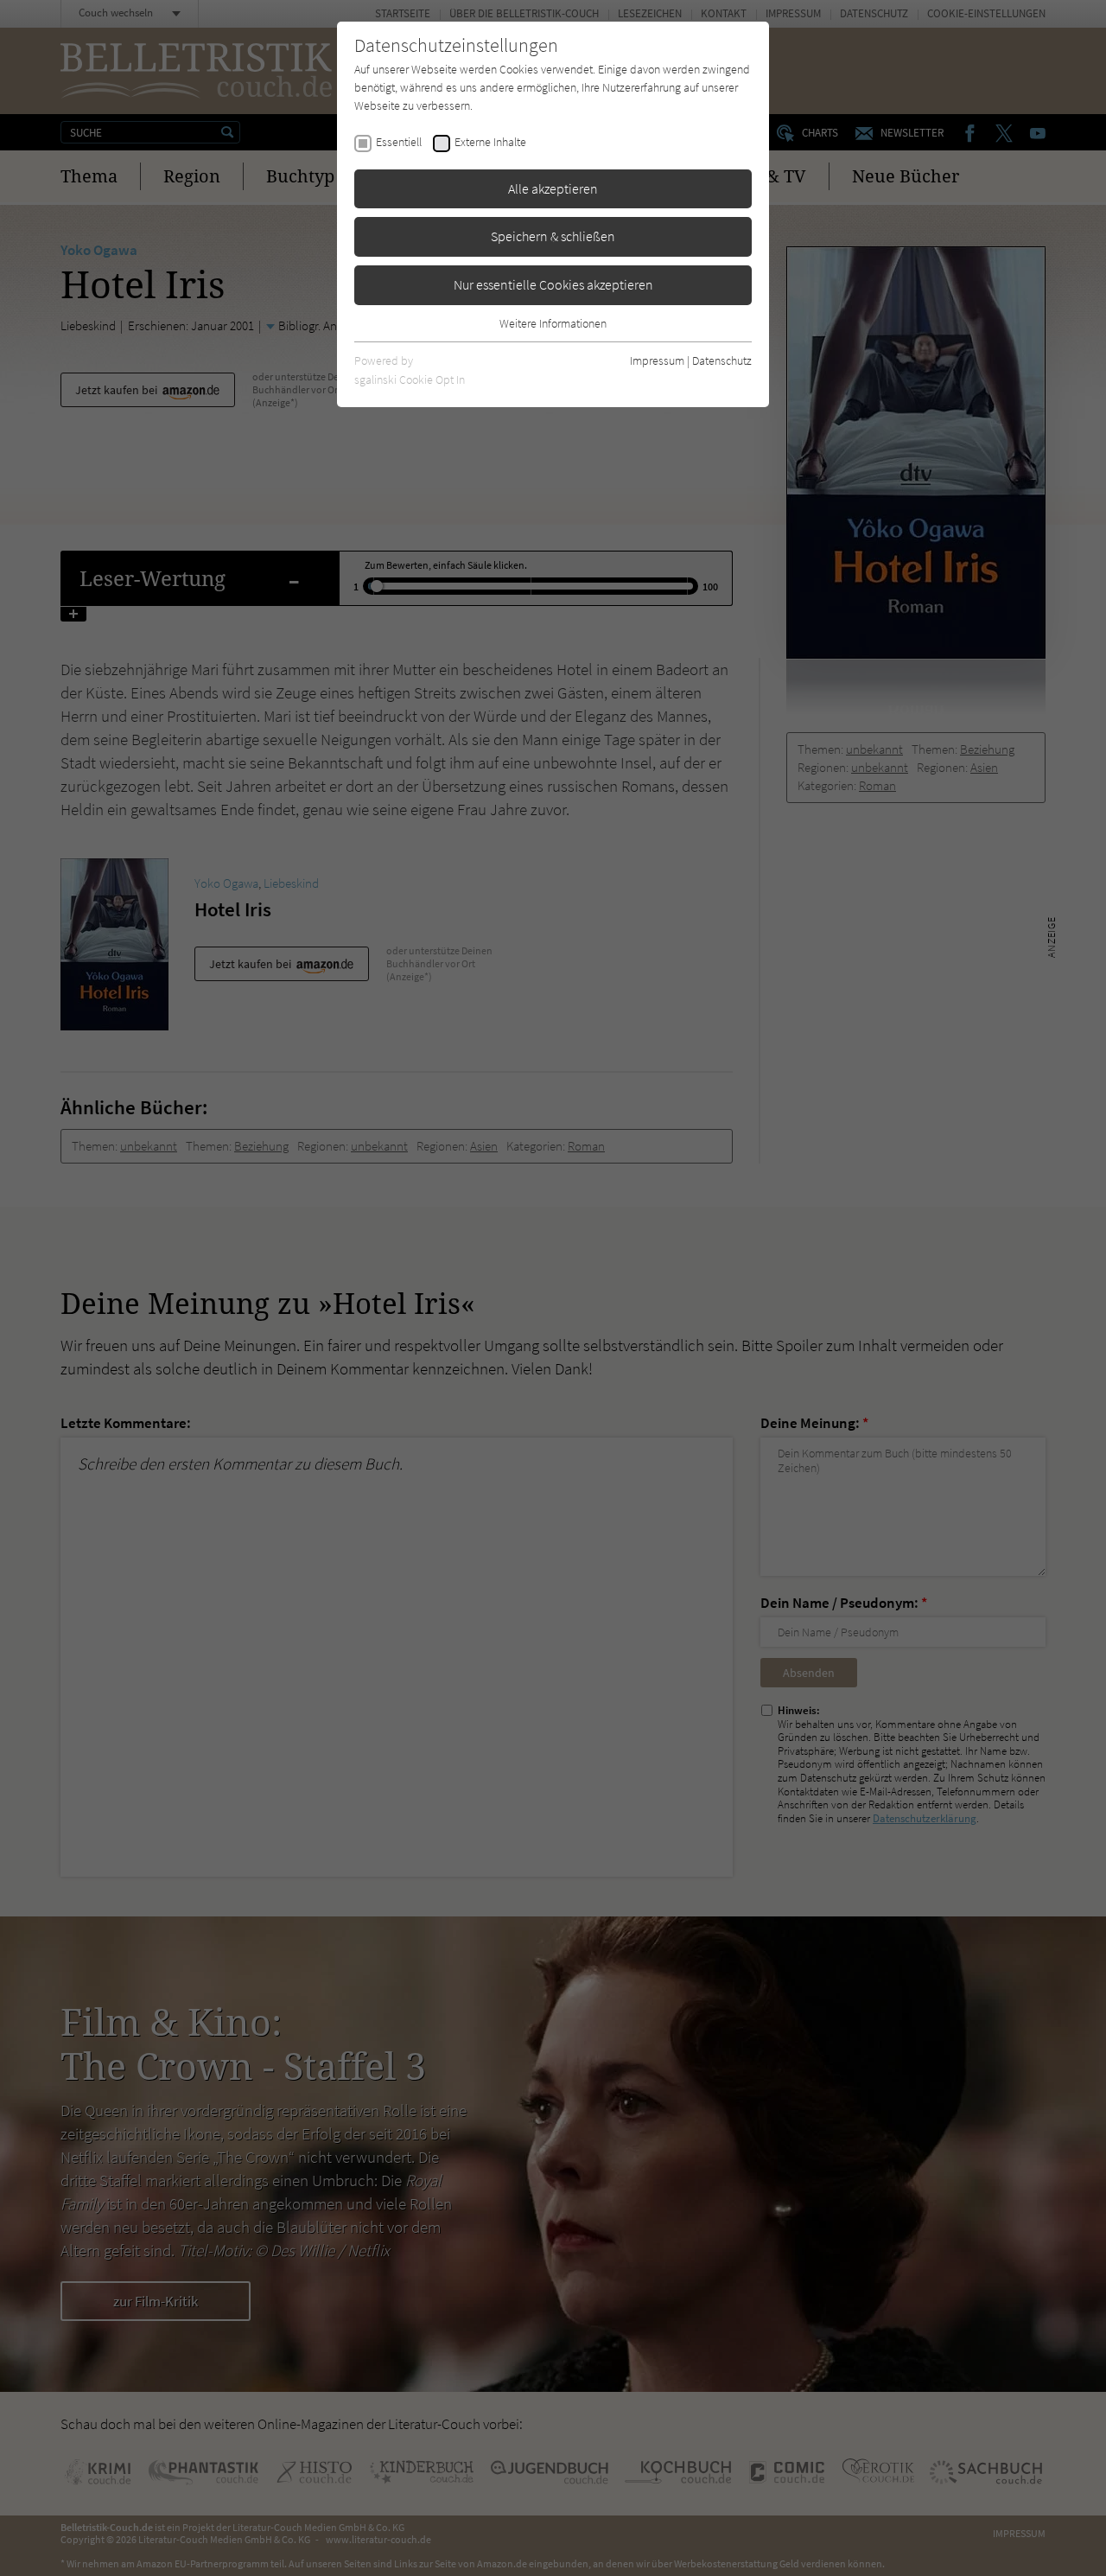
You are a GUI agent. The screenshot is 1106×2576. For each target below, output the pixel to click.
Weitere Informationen (553, 323)
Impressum (657, 360)
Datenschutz (722, 360)
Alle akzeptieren (553, 188)
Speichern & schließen (553, 236)
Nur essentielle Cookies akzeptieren (553, 284)
